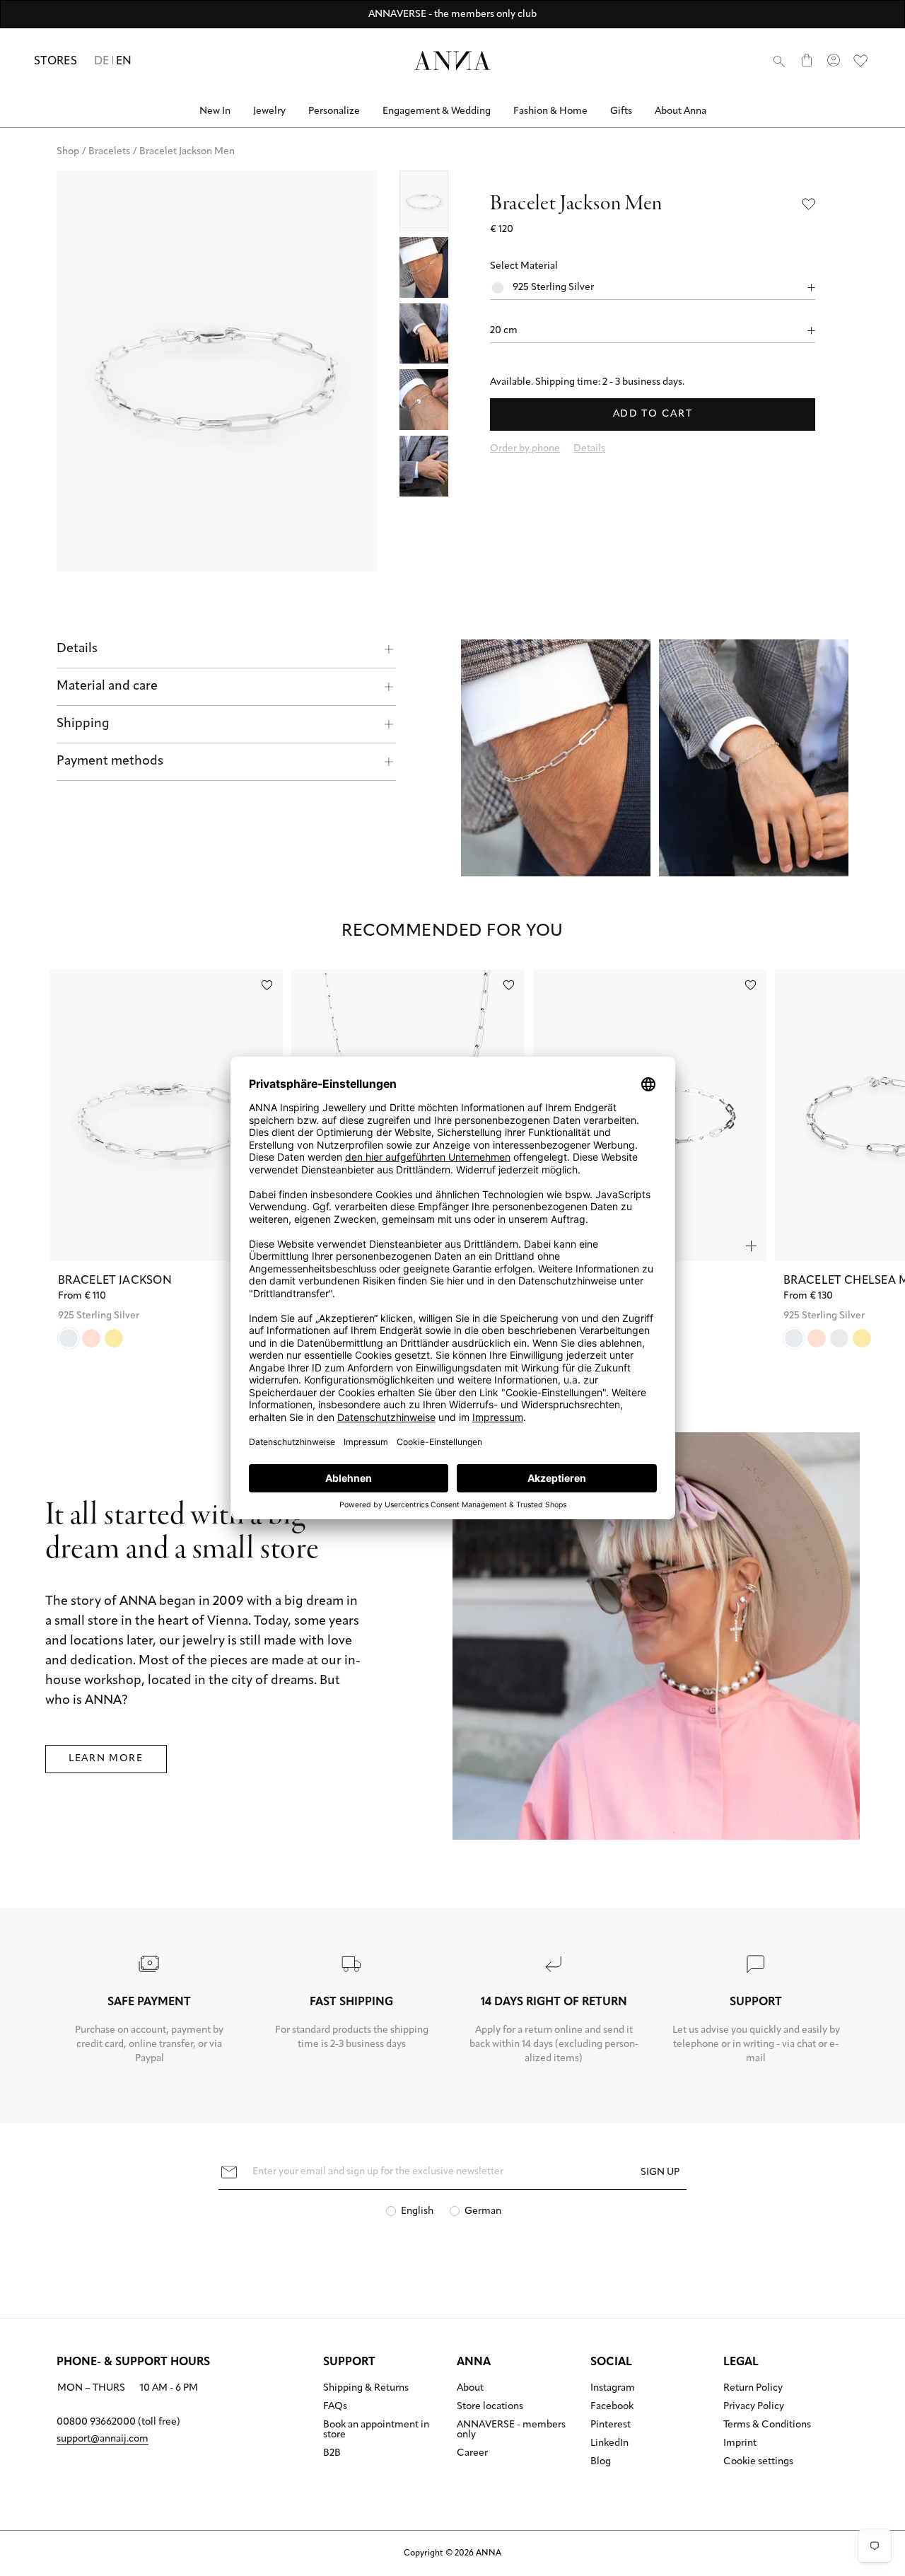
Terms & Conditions (767, 2425)
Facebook (612, 2407)
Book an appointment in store (376, 2430)
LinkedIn (609, 2444)
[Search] (779, 61)
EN (124, 62)
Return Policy (753, 2389)
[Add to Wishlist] (809, 204)
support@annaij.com (103, 2439)
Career (472, 2454)
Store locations (490, 2407)
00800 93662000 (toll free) (118, 2422)
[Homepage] (452, 60)
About (470, 2389)
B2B (332, 2454)
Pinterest (611, 2425)
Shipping (83, 724)
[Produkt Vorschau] (751, 1246)
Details (77, 649)
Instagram (613, 2389)
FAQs (335, 2407)
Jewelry (269, 111)
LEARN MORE (106, 1759)
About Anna (681, 111)
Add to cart (653, 414)
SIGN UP (660, 2172)
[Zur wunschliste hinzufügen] (267, 985)
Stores (56, 62)
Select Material (524, 266)
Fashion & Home (550, 111)
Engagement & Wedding (437, 111)
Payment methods (110, 762)
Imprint (740, 2444)
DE (102, 62)
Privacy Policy (754, 2407)
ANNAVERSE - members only (511, 2430)
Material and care (107, 687)
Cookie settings (758, 2462)
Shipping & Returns (366, 2389)
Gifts (621, 111)
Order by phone (525, 449)
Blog (601, 2462)
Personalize (334, 111)
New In (215, 111)
